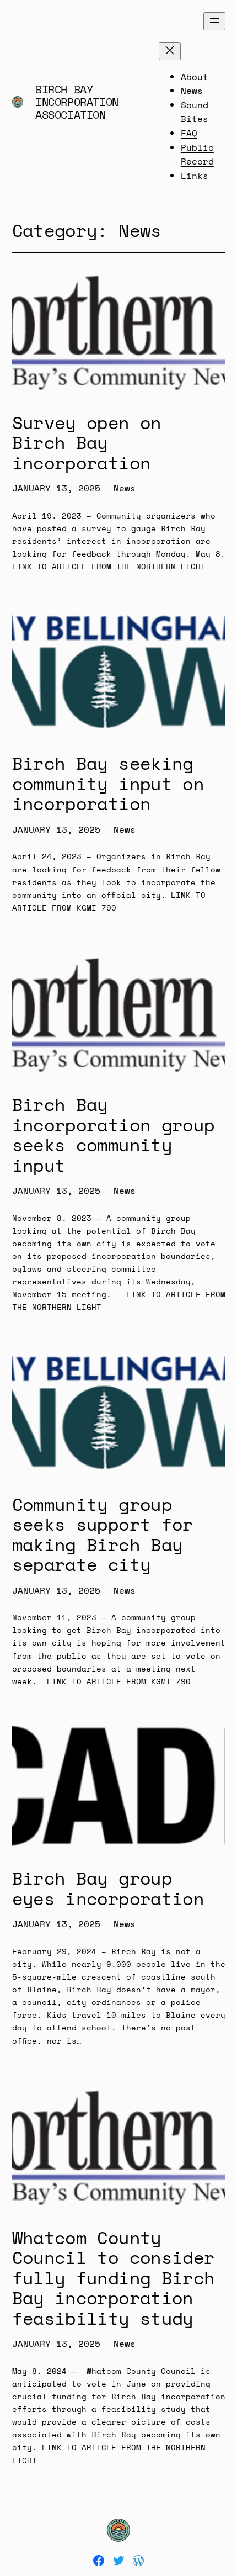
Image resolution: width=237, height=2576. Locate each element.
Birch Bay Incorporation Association (77, 102)
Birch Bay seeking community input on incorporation (108, 783)
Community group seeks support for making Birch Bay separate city (103, 1535)
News (125, 488)
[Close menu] (170, 51)
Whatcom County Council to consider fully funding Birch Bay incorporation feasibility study (114, 2278)
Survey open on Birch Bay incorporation (87, 443)
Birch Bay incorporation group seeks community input (114, 1135)
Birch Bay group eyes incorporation (108, 1888)
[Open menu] (214, 21)
